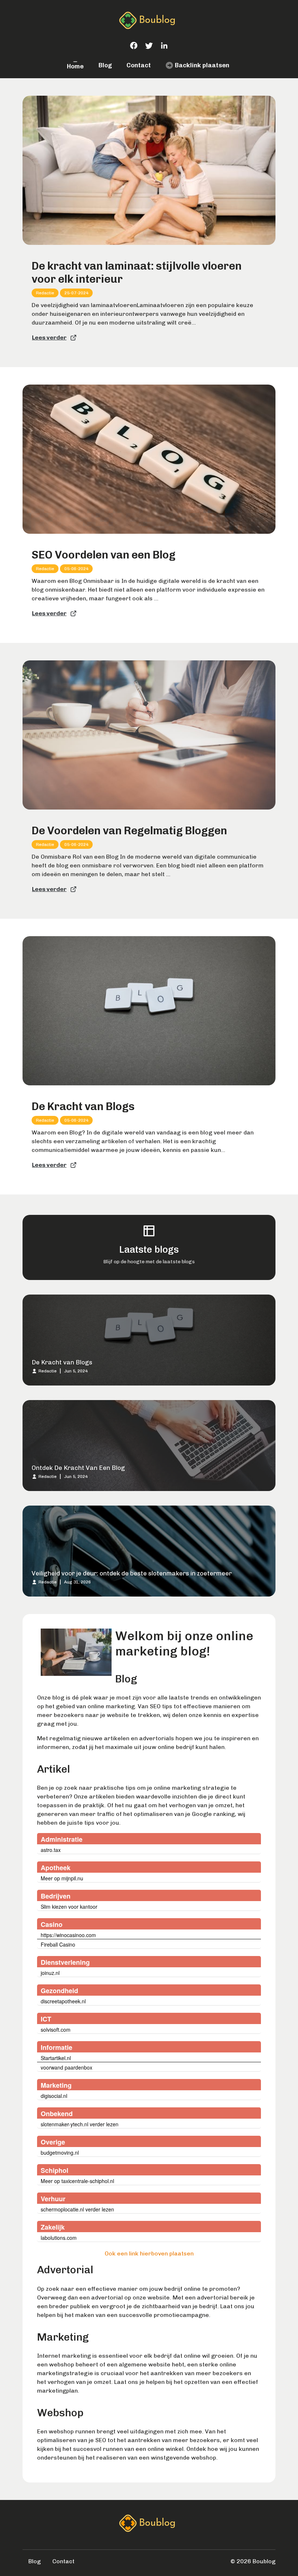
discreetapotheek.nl (63, 2001)
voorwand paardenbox (67, 2067)
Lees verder (49, 337)
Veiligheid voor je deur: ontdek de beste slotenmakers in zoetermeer (132, 1573)
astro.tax (51, 1850)
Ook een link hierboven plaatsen (149, 2253)
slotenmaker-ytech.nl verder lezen (80, 2124)
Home (75, 66)
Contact (139, 65)
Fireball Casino (58, 1944)
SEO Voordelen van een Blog (104, 555)
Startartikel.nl (56, 2058)
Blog (105, 65)
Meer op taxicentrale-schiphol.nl (77, 2181)
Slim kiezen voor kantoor (69, 1907)
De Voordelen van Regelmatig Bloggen (129, 831)
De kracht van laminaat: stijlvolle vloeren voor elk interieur (137, 273)
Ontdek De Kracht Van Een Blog (78, 1468)
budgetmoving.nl (60, 2152)
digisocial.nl (54, 2096)
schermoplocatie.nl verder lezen (77, 2209)
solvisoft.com (56, 2030)
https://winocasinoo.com (68, 1935)
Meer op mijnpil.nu (62, 1878)
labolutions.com (59, 2238)
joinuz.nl (50, 1973)
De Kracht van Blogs (83, 1106)
